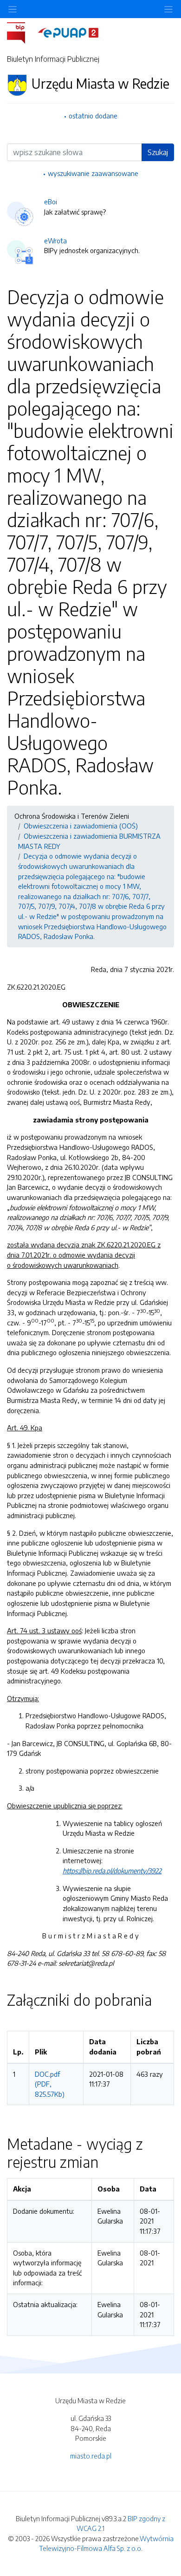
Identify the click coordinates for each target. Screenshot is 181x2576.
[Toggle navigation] (168, 9)
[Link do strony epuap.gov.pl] (68, 32)
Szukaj (158, 152)
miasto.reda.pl (91, 2456)
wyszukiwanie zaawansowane (93, 173)
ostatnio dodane (93, 116)
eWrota (55, 241)
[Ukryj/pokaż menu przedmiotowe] (13, 9)
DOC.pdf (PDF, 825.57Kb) (50, 2084)
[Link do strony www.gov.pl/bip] (22, 32)
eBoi (51, 202)
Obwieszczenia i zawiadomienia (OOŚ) (81, 826)
